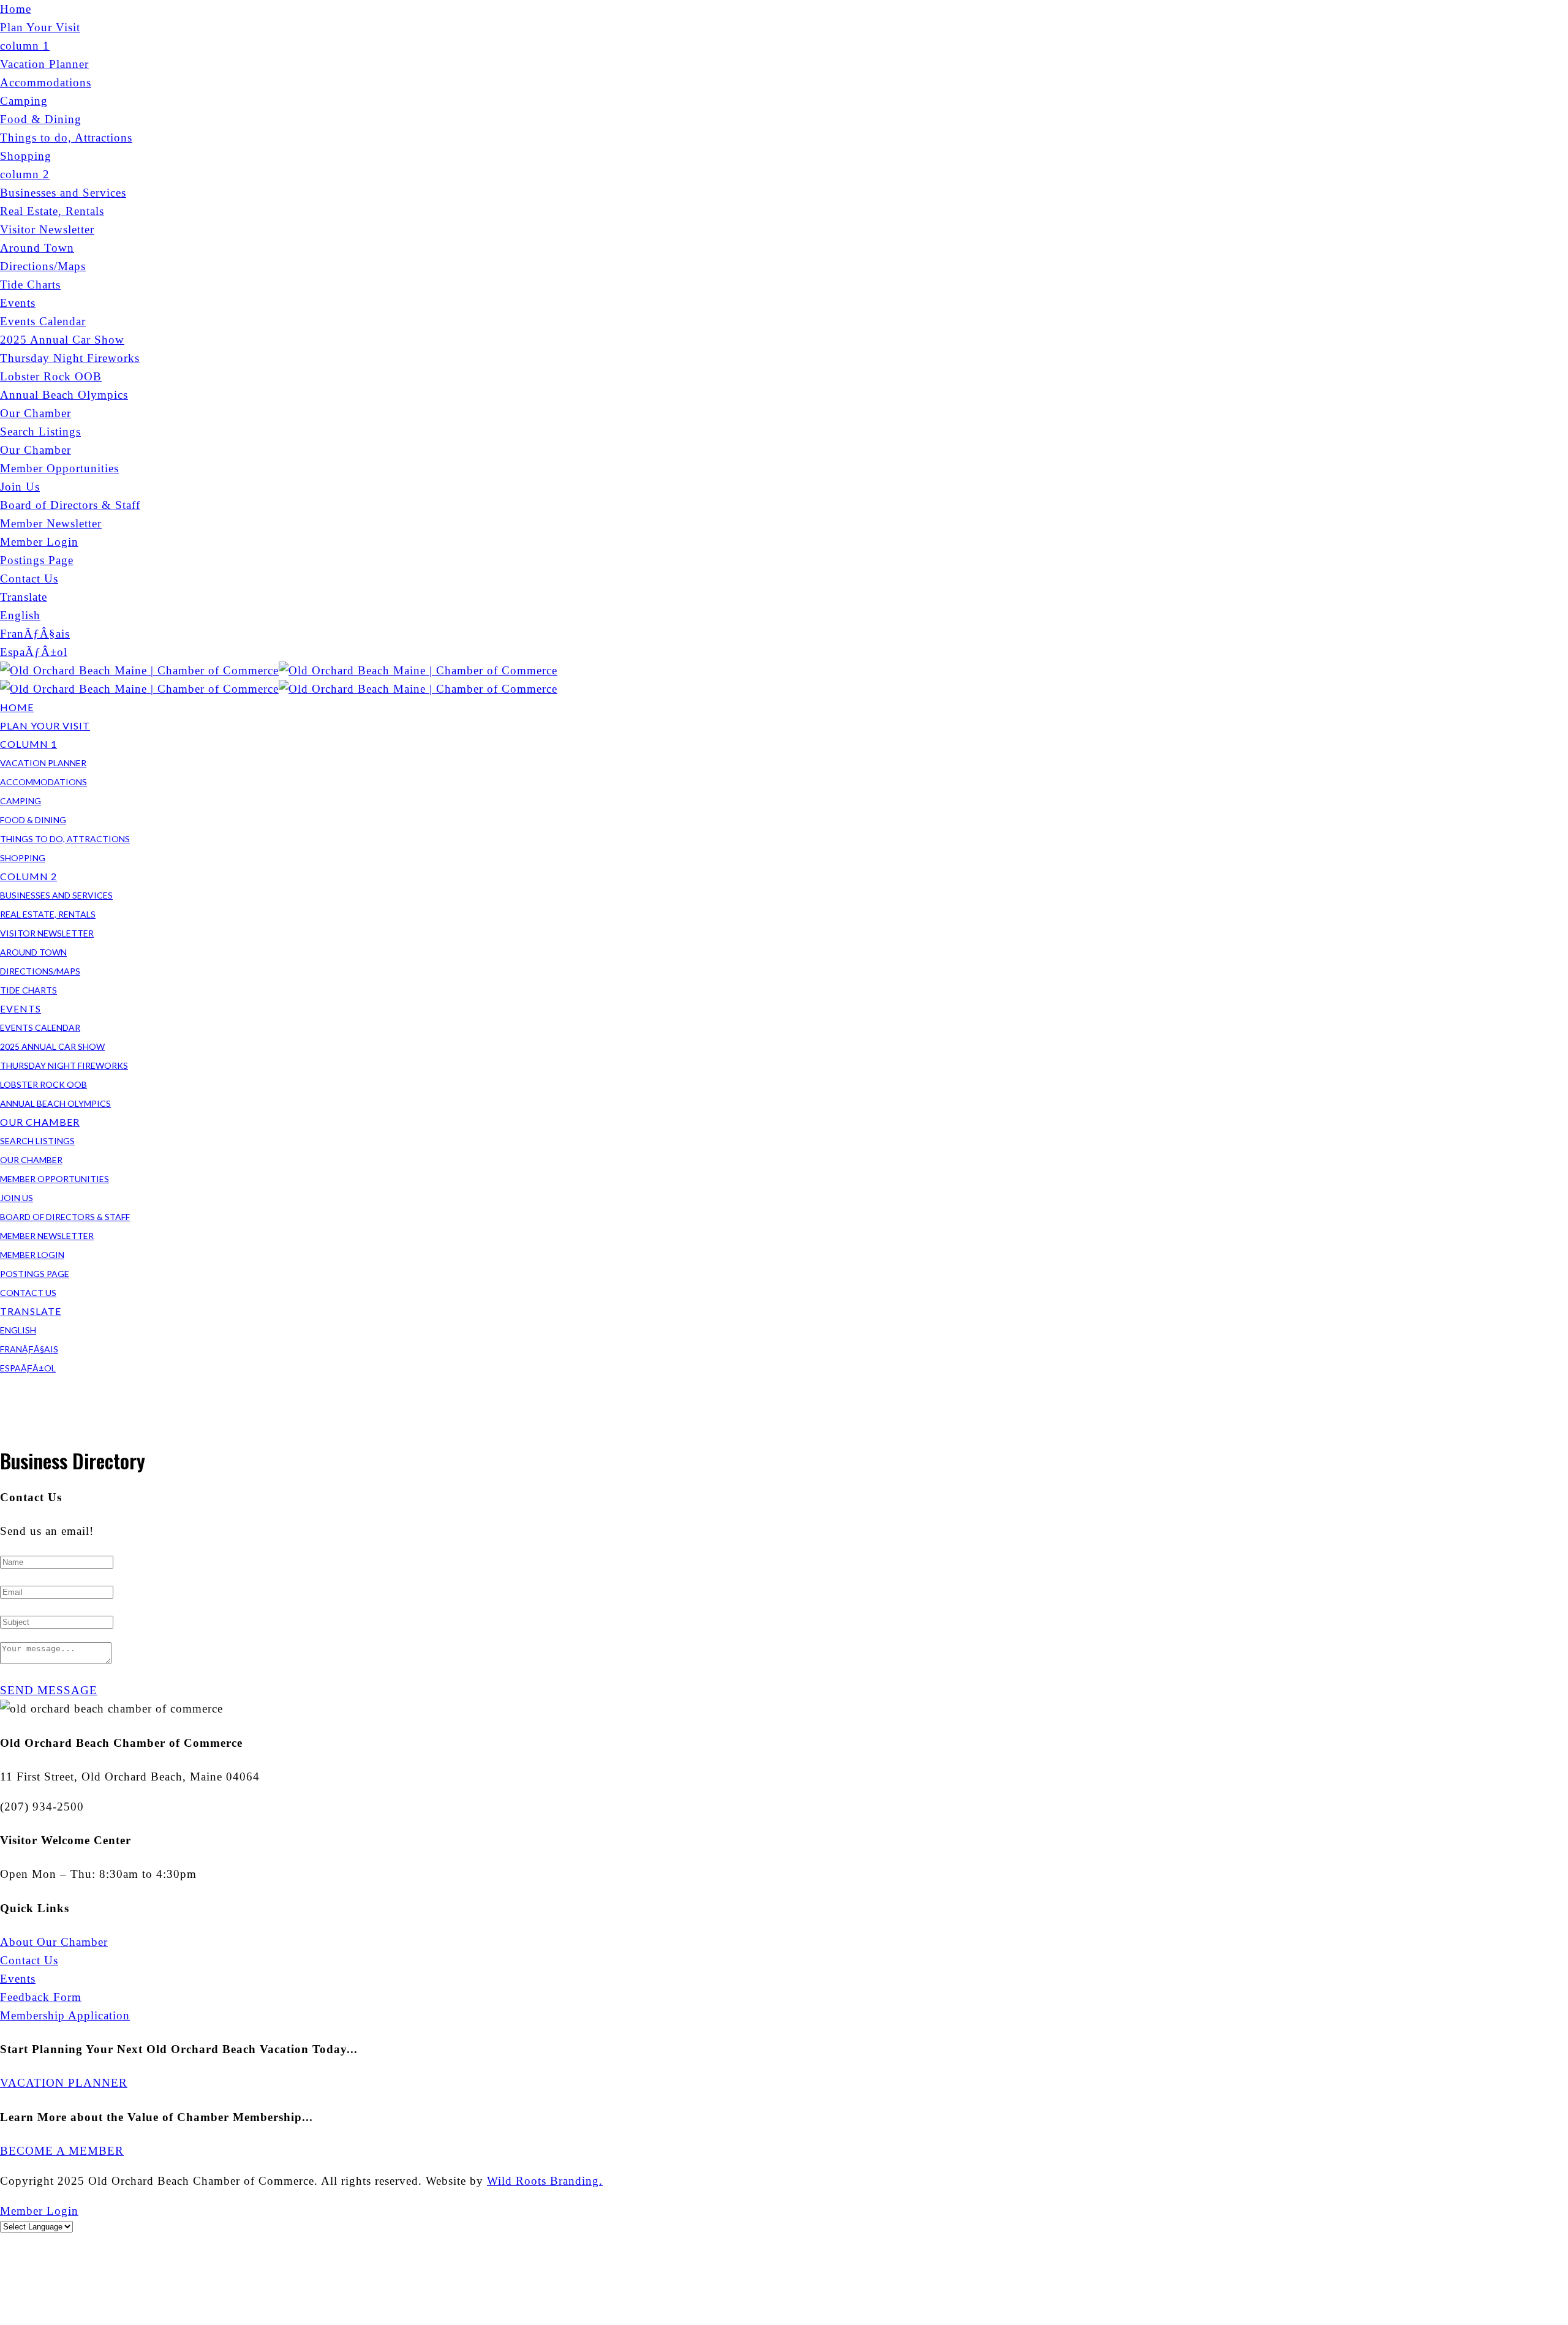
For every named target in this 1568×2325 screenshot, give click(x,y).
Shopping (26, 156)
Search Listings (40, 431)
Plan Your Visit (40, 27)
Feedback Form (41, 1997)
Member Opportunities (59, 468)
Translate (24, 597)
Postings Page (37, 560)
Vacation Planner (44, 64)
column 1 (25, 46)
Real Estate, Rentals (52, 211)
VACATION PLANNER (64, 2083)
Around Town (37, 248)
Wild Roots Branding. (545, 2181)
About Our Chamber (54, 1942)
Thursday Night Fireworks (70, 358)
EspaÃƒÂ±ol (34, 652)
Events (18, 303)
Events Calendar (43, 321)
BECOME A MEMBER (62, 2151)
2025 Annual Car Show (62, 340)
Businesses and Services (63, 193)
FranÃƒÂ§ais (35, 634)
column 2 (25, 174)
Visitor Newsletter (47, 229)
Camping (24, 101)
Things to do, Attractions (66, 138)
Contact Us (29, 578)
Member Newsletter (51, 523)
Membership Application (65, 2015)
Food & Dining (41, 119)
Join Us (20, 487)
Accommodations (46, 82)
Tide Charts (30, 285)
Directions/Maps (43, 266)
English (20, 615)
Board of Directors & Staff (70, 505)
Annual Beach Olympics (64, 395)
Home (16, 9)
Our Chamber (36, 413)
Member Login (39, 542)
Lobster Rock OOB (51, 376)
